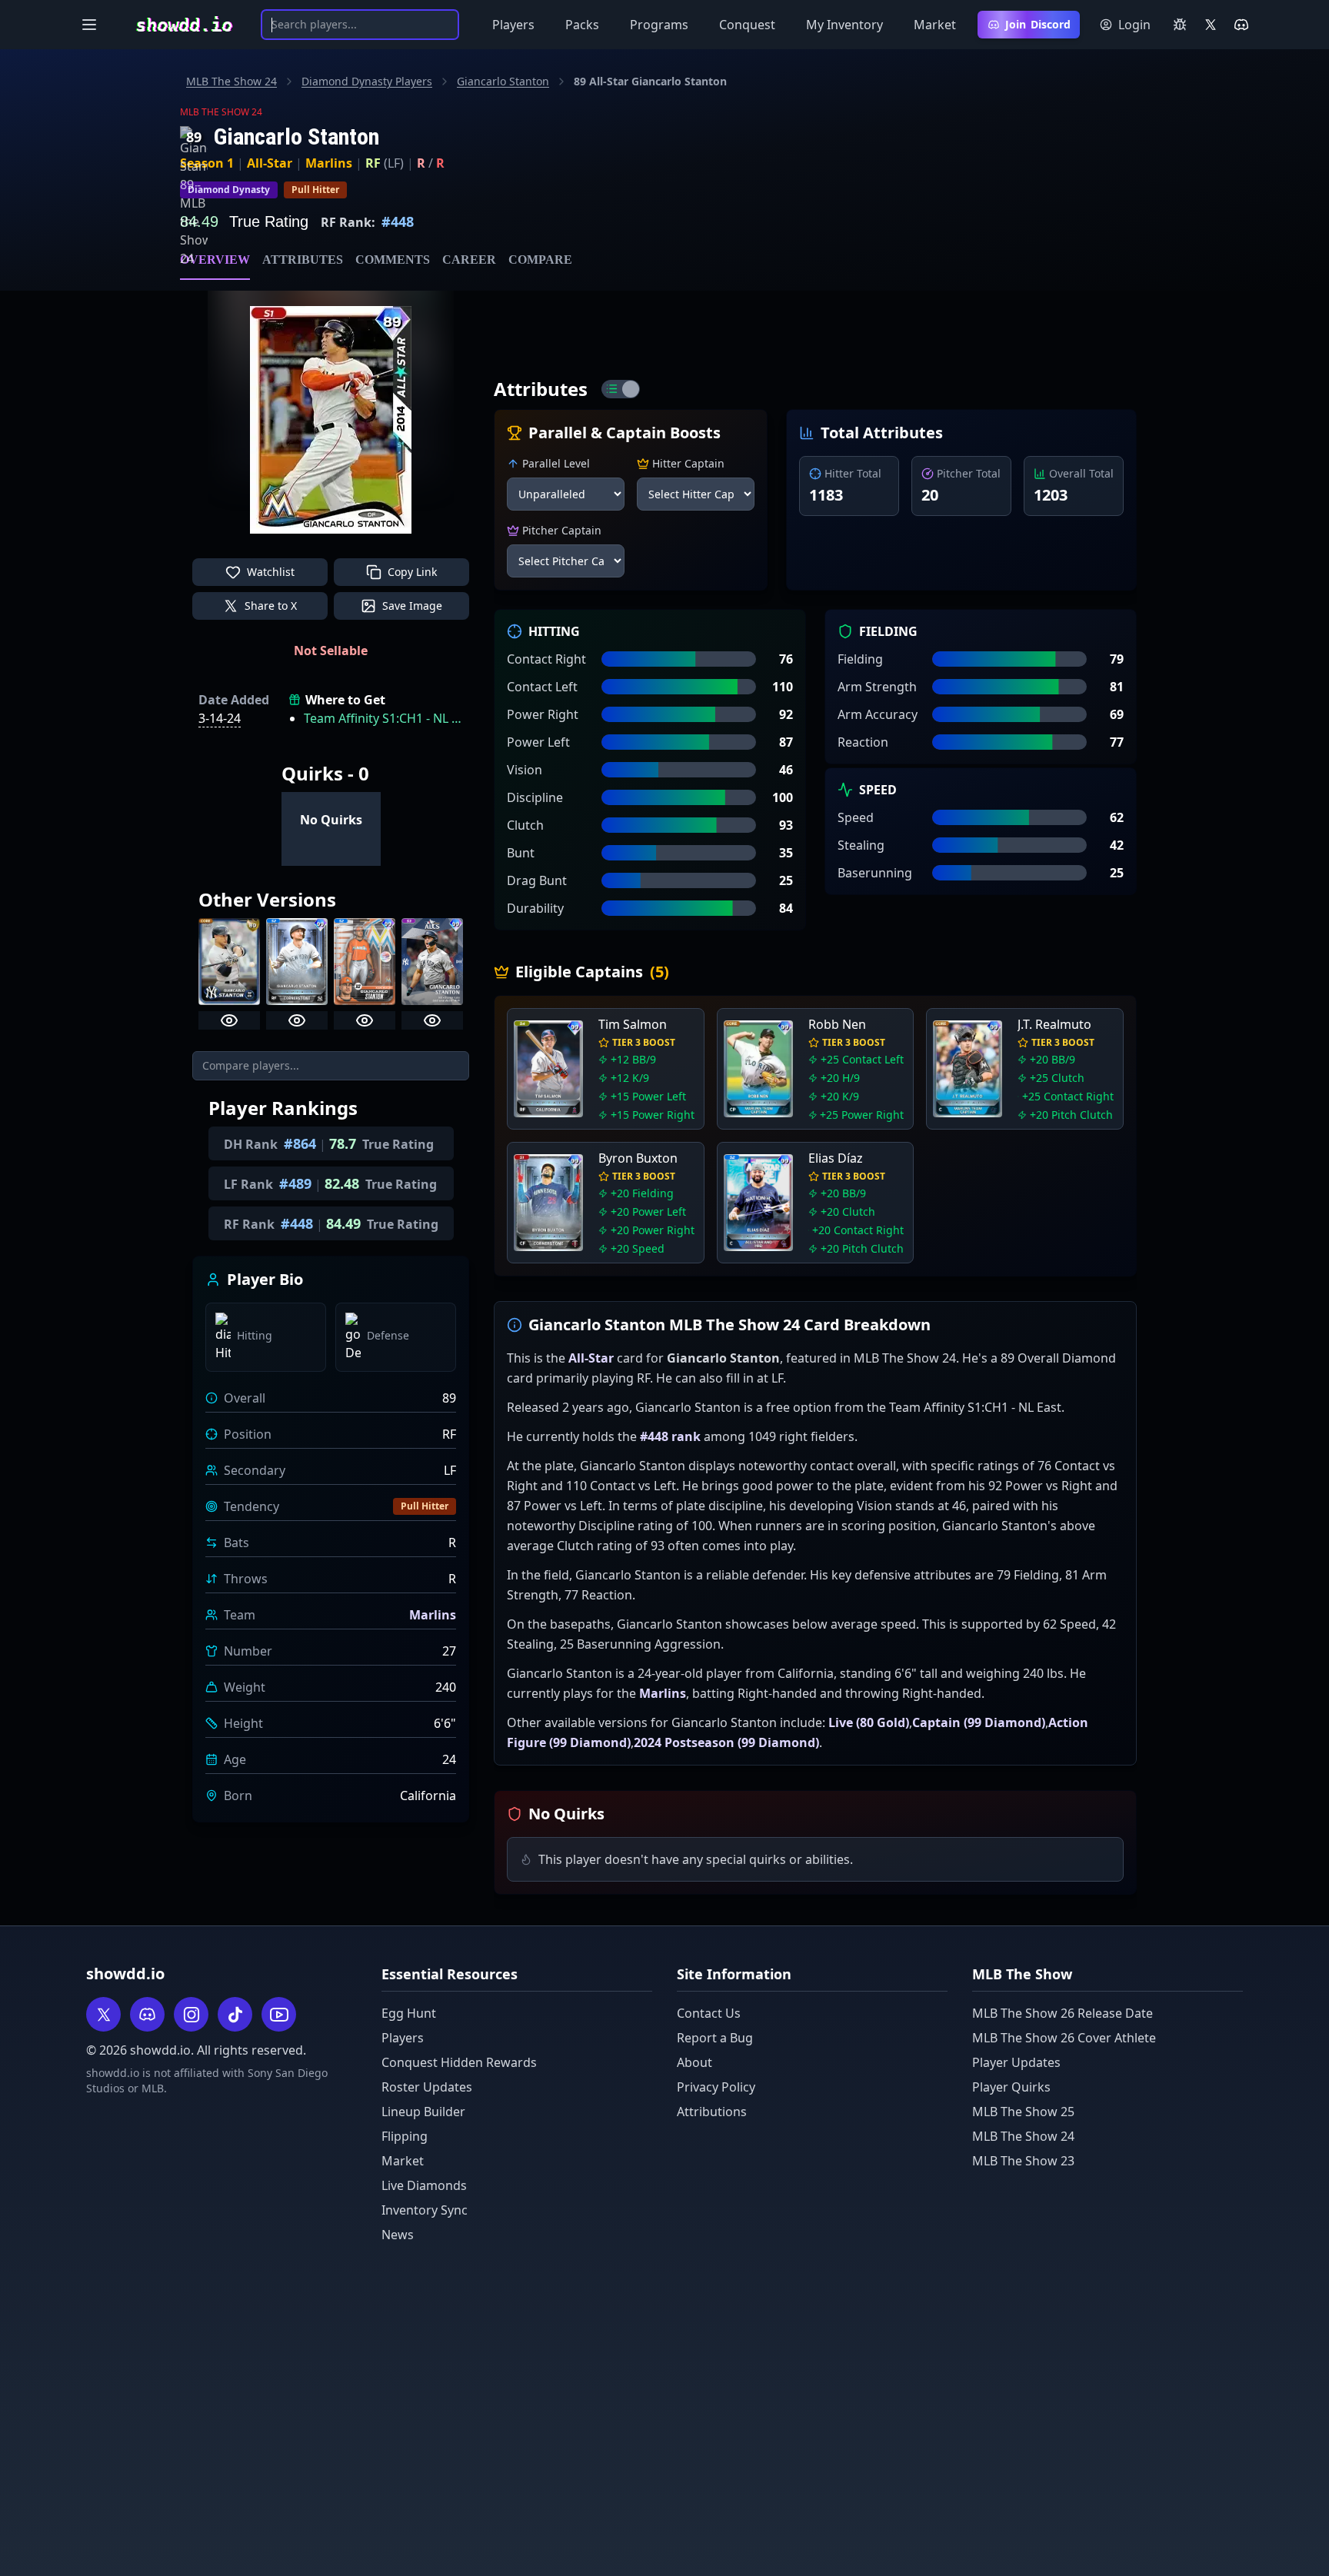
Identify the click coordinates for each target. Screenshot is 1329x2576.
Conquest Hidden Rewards (459, 2062)
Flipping (405, 2136)
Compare (540, 260)
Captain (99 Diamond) (979, 1722)
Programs (659, 25)
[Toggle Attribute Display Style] (621, 389)
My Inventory (844, 25)
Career (469, 260)
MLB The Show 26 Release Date (1063, 2013)
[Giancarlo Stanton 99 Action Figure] (365, 962)
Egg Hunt (409, 2013)
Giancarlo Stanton (503, 81)
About (694, 2062)
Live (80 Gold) (869, 1722)
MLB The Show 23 (1023, 2161)
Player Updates (1016, 2062)
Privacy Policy (716, 2087)
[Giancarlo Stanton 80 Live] (229, 962)
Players (513, 25)
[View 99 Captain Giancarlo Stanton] (297, 1020)
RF (373, 163)
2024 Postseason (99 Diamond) (726, 1742)
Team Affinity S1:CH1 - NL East (383, 718)
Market (935, 25)
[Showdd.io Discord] (1241, 25)
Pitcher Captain (562, 530)
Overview (215, 260)
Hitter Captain (688, 463)
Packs (582, 25)
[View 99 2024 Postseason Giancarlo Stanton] (432, 1020)
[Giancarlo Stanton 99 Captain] (297, 962)
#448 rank (670, 1436)
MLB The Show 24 (231, 81)
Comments (393, 260)
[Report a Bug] (1180, 25)
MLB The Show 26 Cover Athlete (1064, 2038)
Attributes (303, 260)
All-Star (270, 163)
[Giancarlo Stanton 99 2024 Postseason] (432, 962)
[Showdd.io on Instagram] (191, 2014)
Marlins (329, 163)
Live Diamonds (424, 2185)
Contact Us (709, 2013)
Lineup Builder (423, 2112)
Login (1134, 25)
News (398, 2235)
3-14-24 (220, 718)
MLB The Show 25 (1023, 2112)
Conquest (747, 25)
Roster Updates (427, 2087)
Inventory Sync (425, 2210)
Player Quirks (1011, 2087)
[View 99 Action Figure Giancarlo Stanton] (365, 1020)
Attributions (712, 2112)
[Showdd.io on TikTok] (235, 2014)
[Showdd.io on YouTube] (279, 2014)
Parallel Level (556, 463)
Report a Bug (715, 2038)
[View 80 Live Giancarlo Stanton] (229, 1020)
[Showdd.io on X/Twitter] (1211, 25)
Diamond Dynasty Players (367, 81)
